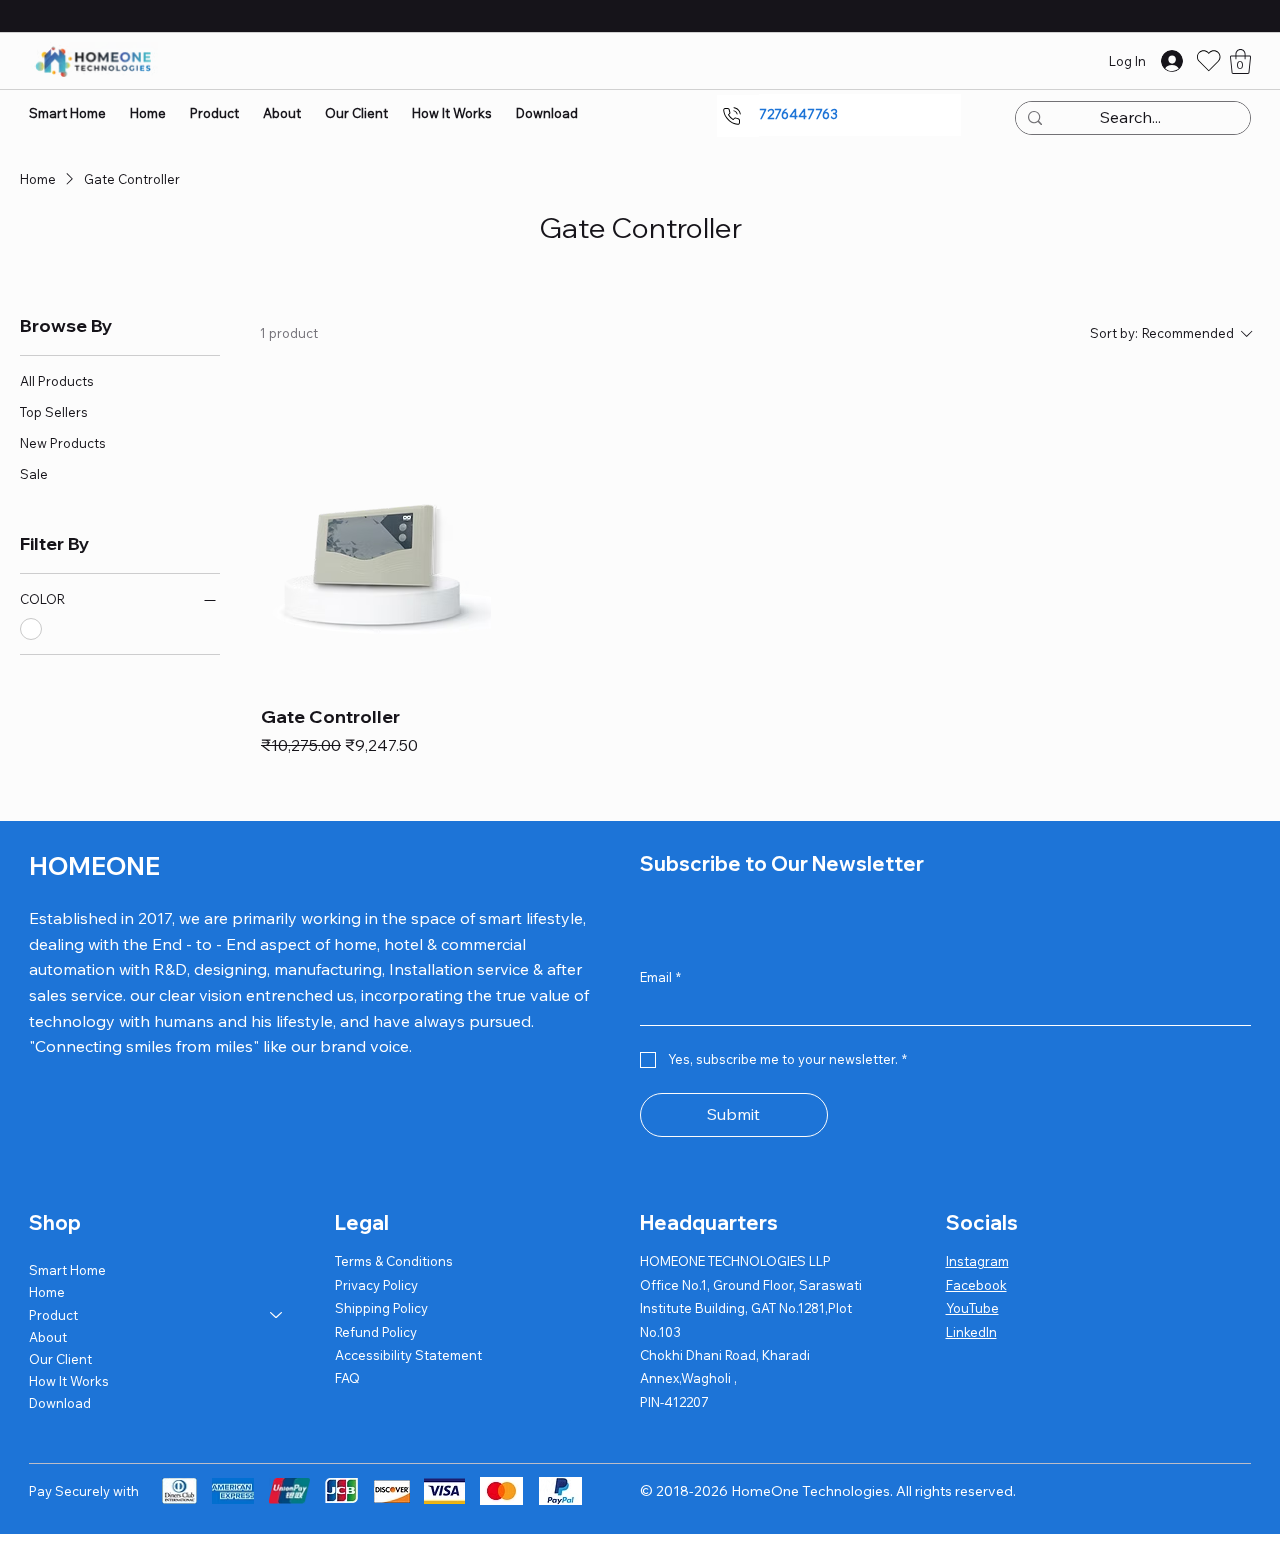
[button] (1240, 61)
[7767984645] (738, 116)
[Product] (277, 1315)
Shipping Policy (381, 1308)
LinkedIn (971, 1332)
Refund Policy (376, 1332)
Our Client (60, 1359)
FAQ (347, 1378)
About (48, 1337)
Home (47, 1292)
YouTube (972, 1308)
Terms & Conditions (394, 1261)
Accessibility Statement (408, 1355)
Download (60, 1403)
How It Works (69, 1381)
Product (53, 1315)
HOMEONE (94, 866)
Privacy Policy (376, 1285)
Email (660, 977)
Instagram (977, 1261)
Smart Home (67, 1270)
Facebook (976, 1285)
